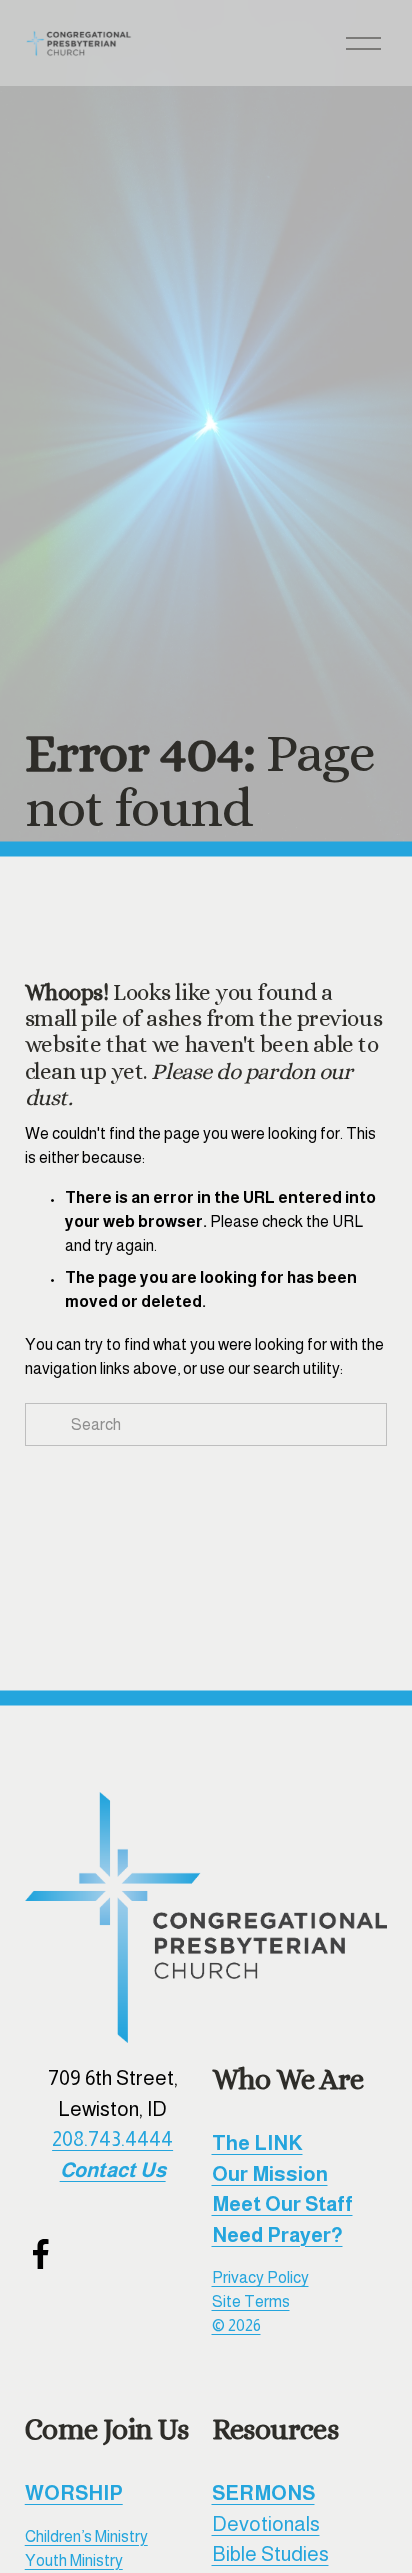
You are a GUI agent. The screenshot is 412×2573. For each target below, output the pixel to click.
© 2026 (236, 2325)
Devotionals (266, 2524)
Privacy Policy (260, 2277)
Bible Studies (270, 2554)
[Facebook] (41, 2254)
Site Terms (251, 2301)
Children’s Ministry (86, 2536)
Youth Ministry (74, 2560)
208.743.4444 (112, 2139)
